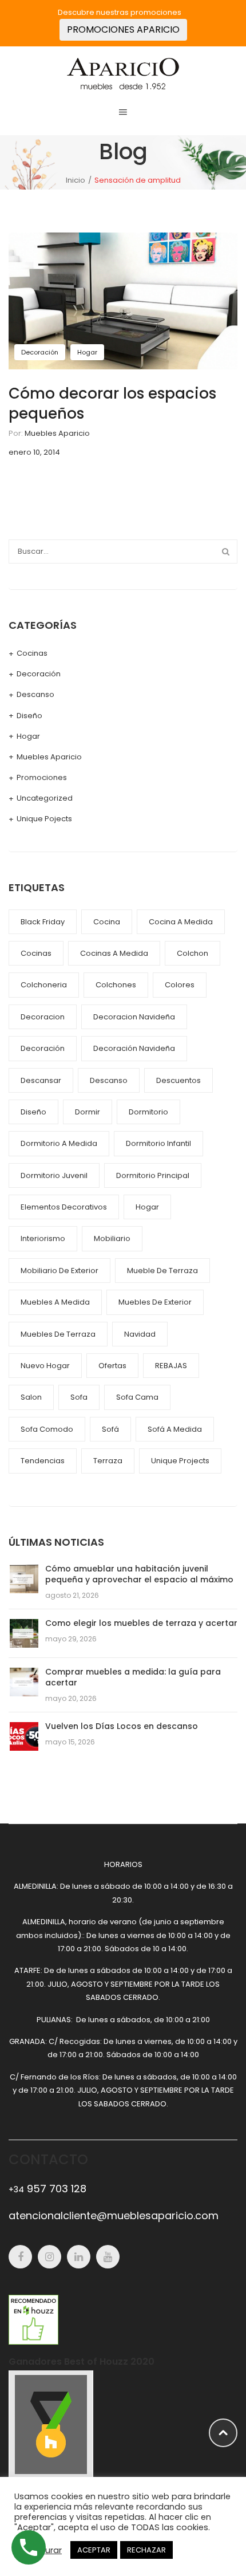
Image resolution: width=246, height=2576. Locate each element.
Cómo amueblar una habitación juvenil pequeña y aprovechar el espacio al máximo (139, 1574)
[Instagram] (49, 2257)
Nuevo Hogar (45, 1366)
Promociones (42, 777)
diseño (33, 1112)
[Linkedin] (79, 2257)
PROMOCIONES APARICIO (123, 29)
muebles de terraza (58, 1334)
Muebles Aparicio (57, 433)
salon (31, 1397)
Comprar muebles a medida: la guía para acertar (133, 1677)
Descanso (35, 694)
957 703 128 (47, 2189)
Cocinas (32, 653)
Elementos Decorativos (64, 1207)
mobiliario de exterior (59, 1271)
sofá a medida (175, 1429)
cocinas (36, 953)
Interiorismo (43, 1238)
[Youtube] (108, 2257)
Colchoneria (44, 985)
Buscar (225, 552)
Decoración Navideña (134, 1048)
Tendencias (43, 1461)
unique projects (180, 1461)
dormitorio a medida (59, 1143)
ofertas (112, 1366)
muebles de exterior (155, 1302)
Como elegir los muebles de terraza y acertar (141, 1623)
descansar (41, 1080)
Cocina (107, 922)
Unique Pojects (44, 819)
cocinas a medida (114, 953)
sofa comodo (47, 1429)
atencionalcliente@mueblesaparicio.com (114, 2215)
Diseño (29, 716)
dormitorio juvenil (54, 1175)
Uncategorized (45, 798)
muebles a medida (55, 1302)
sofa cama (137, 1397)
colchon (193, 953)
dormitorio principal (153, 1175)
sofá (110, 1429)
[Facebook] (20, 2257)
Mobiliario (112, 1238)
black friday (43, 922)
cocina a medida (181, 922)
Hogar (87, 352)
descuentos (178, 1080)
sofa (79, 1397)
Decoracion (43, 1017)
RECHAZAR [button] (146, 2550)
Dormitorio (148, 1112)
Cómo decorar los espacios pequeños (112, 403)
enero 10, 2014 (34, 452)
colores (180, 985)
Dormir (88, 1112)
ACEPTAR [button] (94, 2550)
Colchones (116, 985)
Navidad (140, 1334)
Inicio (76, 180)
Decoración (40, 352)
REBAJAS (171, 1366)
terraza (108, 1461)
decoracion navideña (134, 1017)
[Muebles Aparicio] (123, 73)
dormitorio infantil (158, 1143)
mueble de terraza (162, 1271)
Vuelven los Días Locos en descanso (122, 1726)
